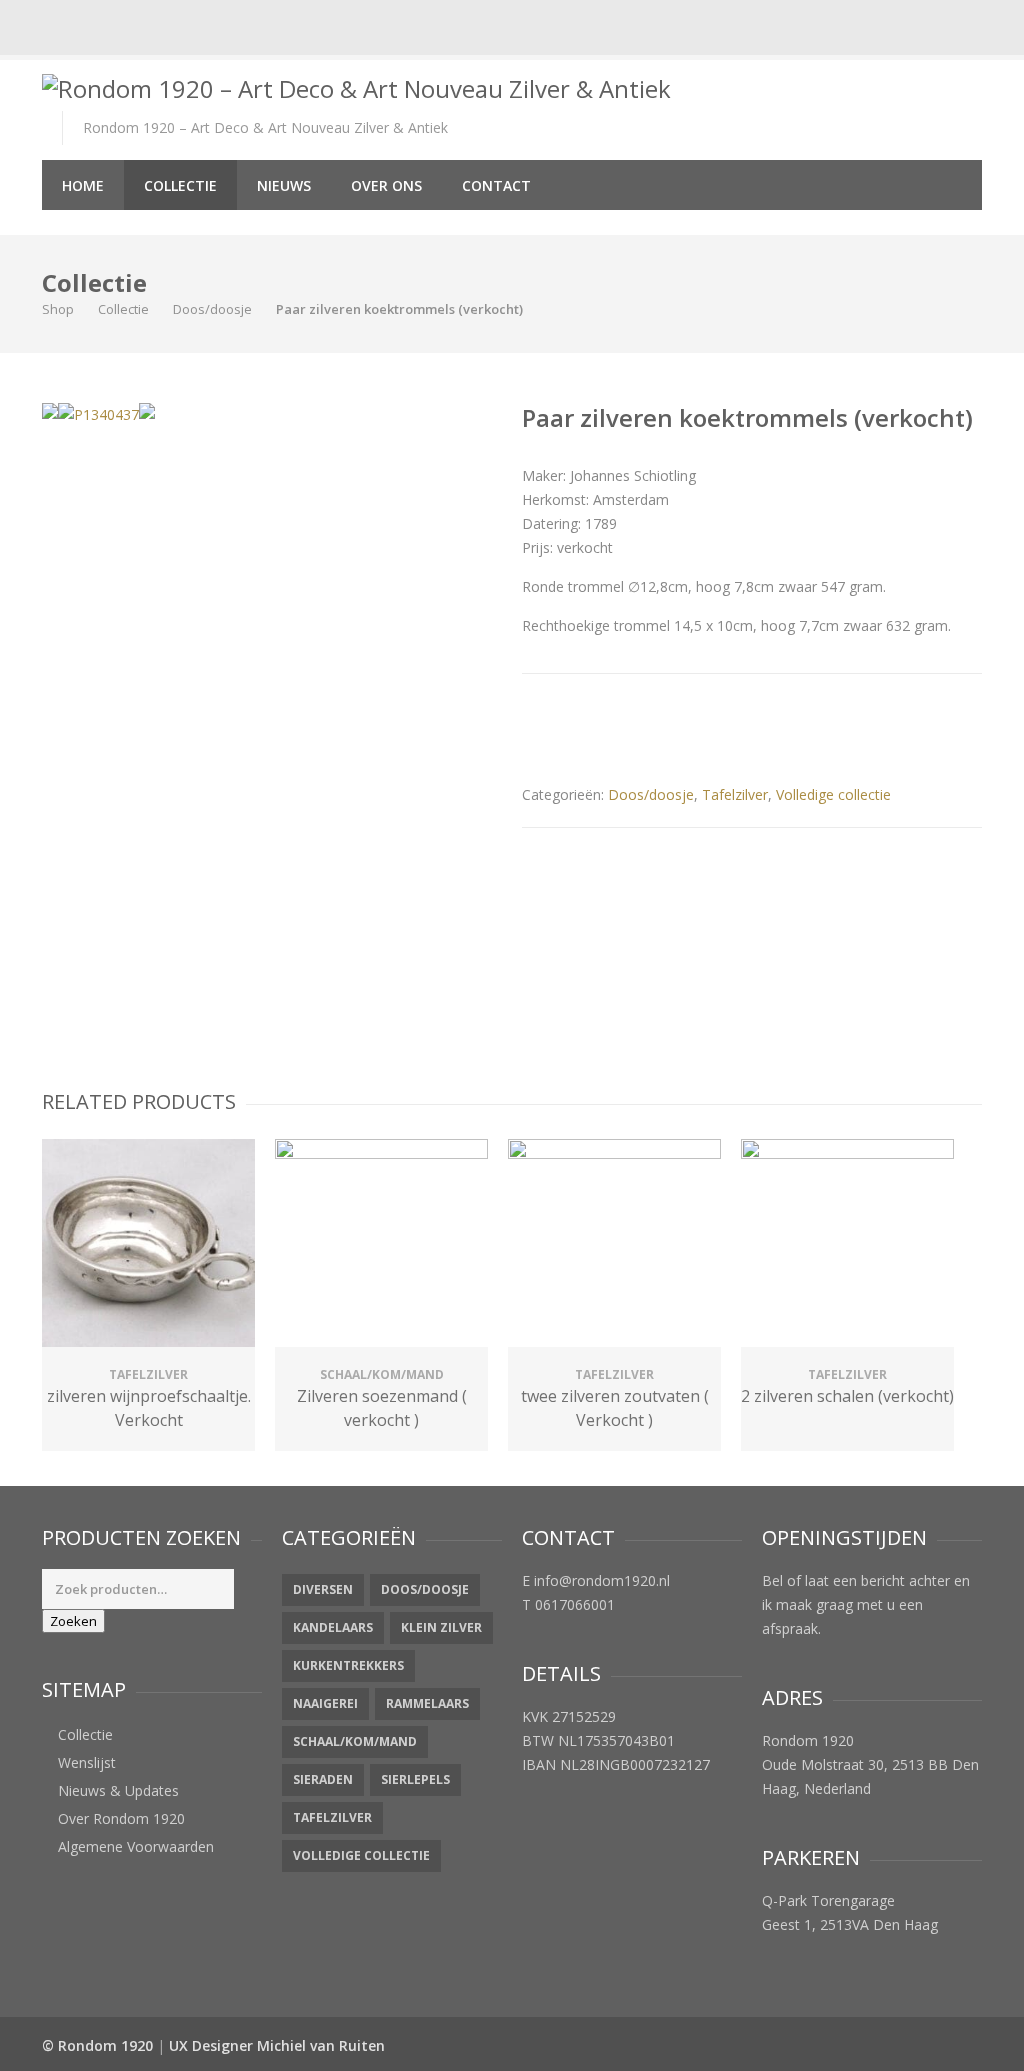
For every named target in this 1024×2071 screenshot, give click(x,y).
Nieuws (284, 185)
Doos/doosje (212, 309)
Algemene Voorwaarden (136, 1846)
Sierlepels (415, 1779)
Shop (58, 309)
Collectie (180, 185)
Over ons (386, 185)
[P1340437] (98, 415)
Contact (496, 185)
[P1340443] (147, 411)
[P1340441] (50, 411)
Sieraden (323, 1779)
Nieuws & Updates (118, 1790)
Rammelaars (427, 1703)
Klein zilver (441, 1627)
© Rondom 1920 (97, 2045)
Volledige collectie (833, 794)
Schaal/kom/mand (355, 1741)
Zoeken (73, 1621)
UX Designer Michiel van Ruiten (277, 2045)
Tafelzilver (735, 794)
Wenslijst (87, 1762)
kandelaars (333, 1627)
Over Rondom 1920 (121, 1818)
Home (83, 185)
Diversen (323, 1589)
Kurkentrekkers (348, 1665)
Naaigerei (325, 1703)
